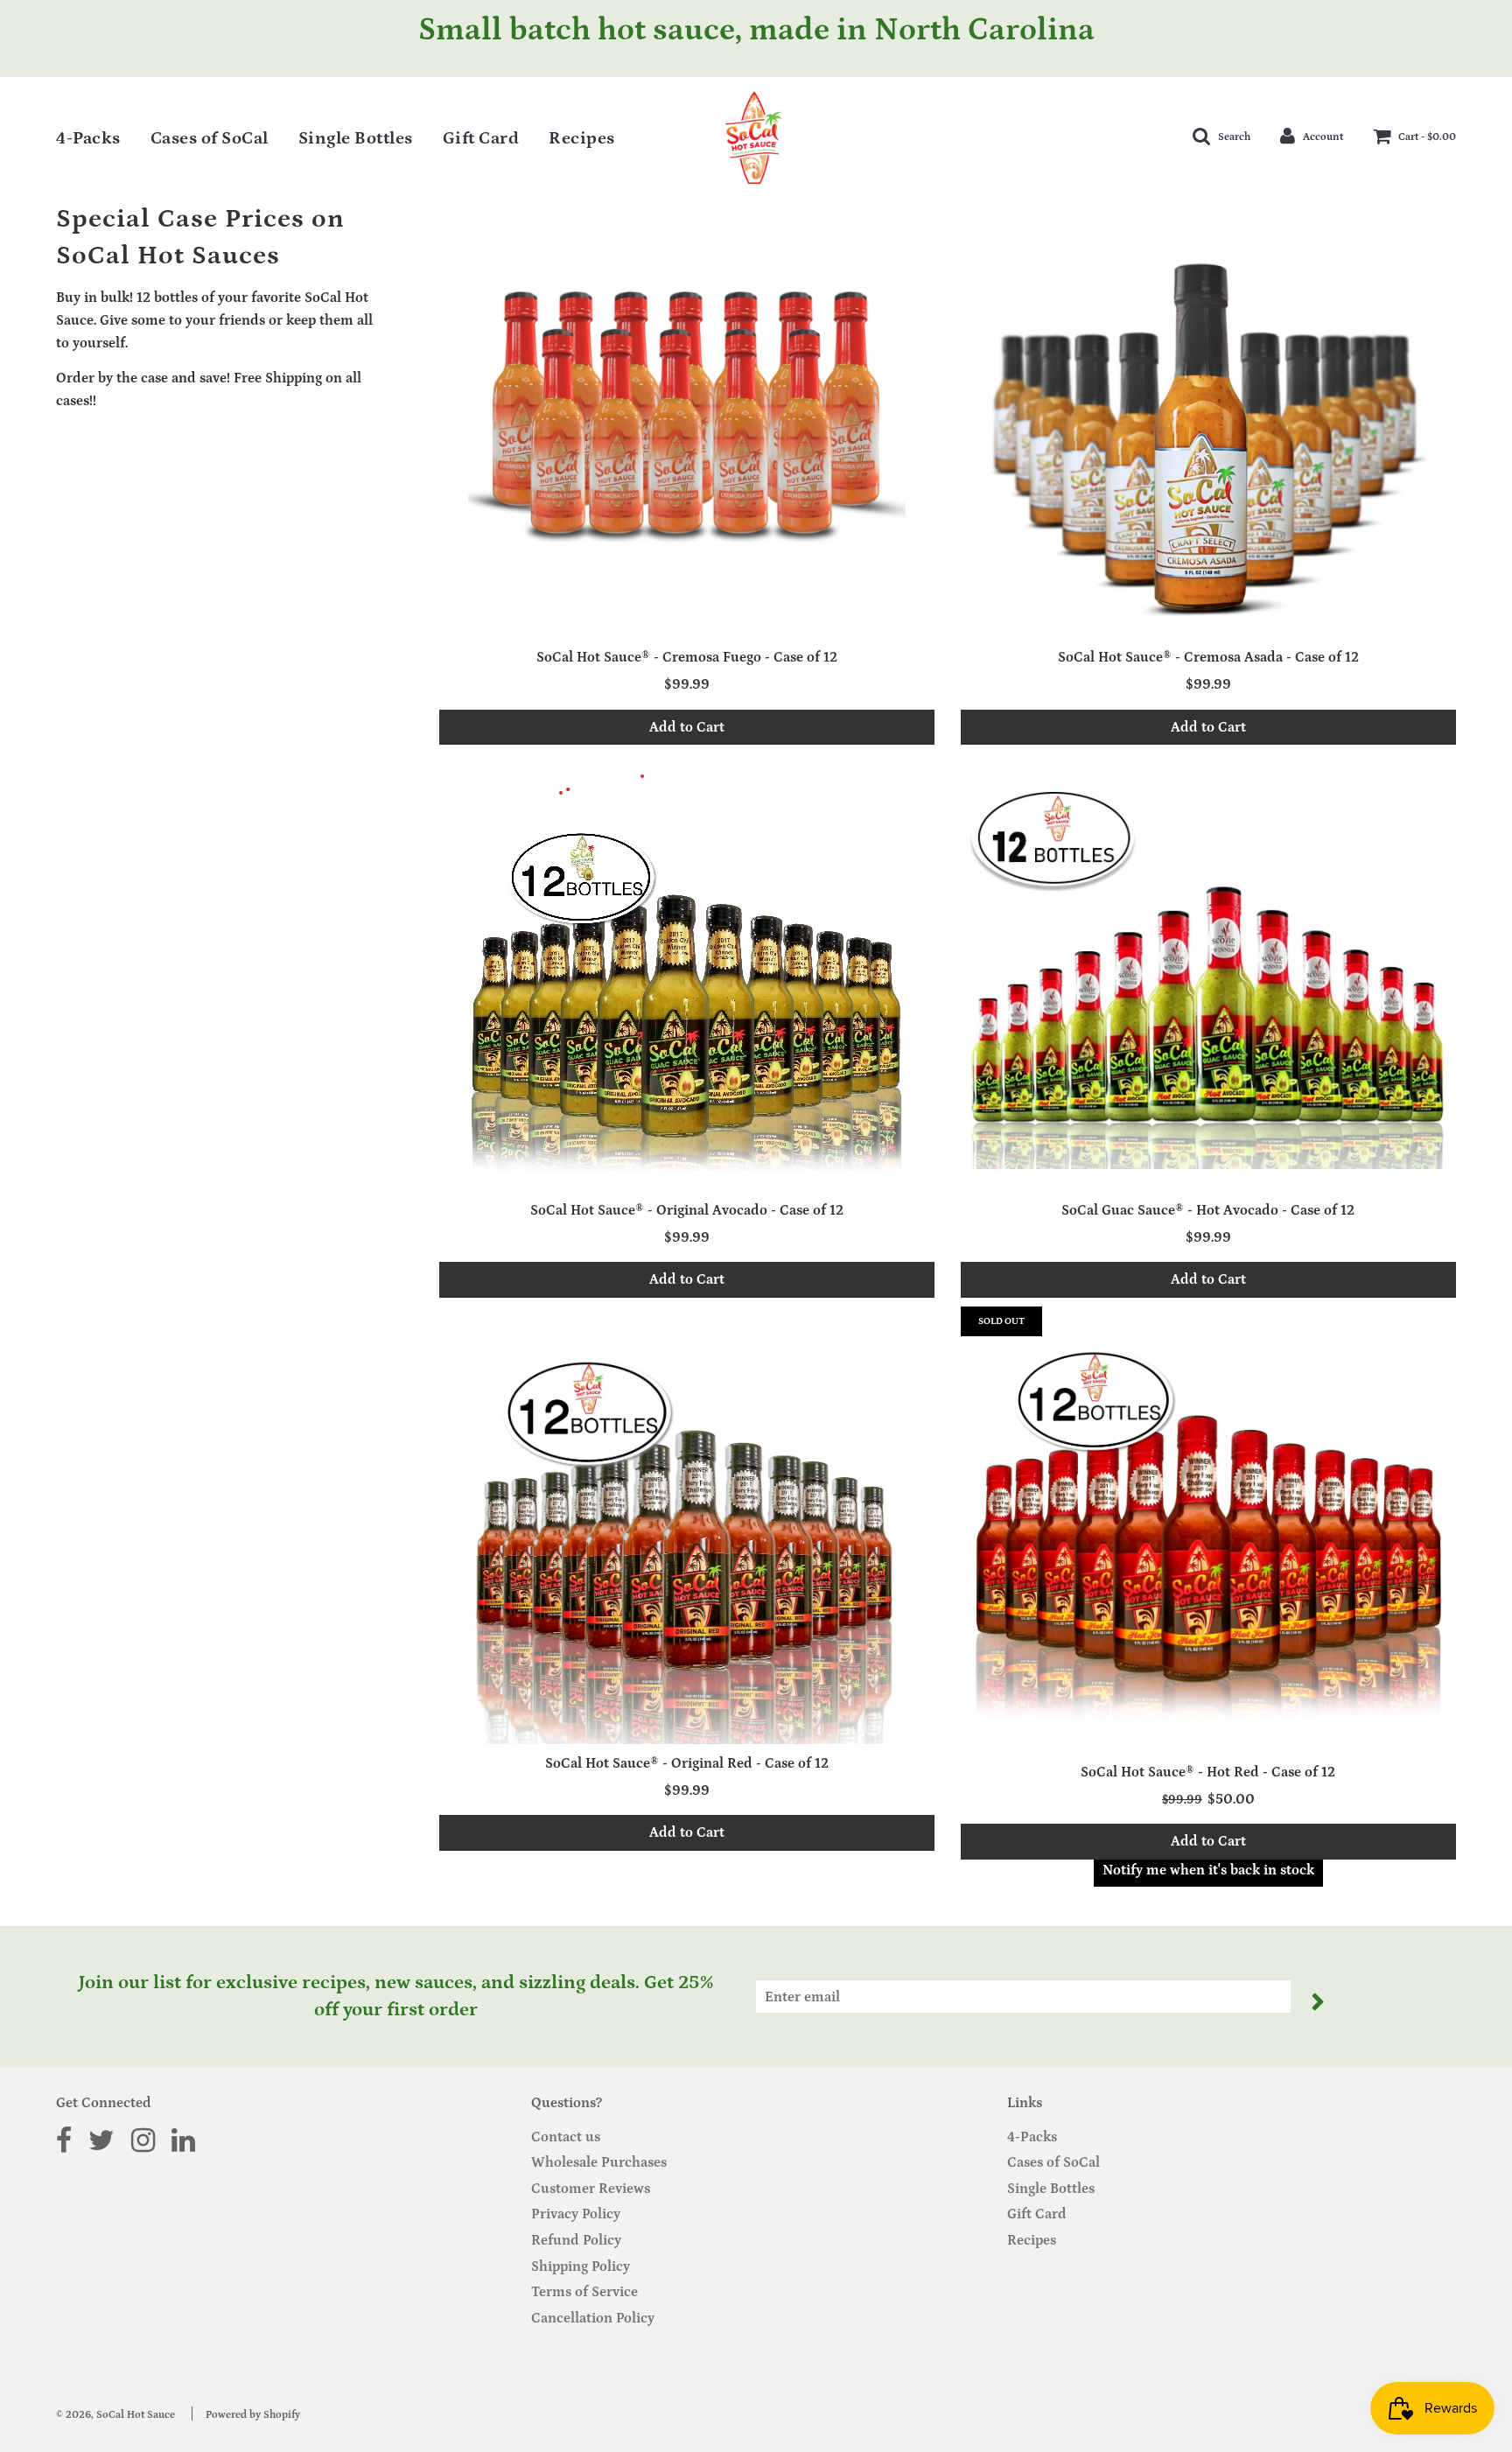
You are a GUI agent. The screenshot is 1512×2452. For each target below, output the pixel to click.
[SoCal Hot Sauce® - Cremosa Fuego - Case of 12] (687, 419)
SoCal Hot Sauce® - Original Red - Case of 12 (687, 1763)
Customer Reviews (591, 2189)
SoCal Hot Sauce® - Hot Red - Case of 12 (1208, 1772)
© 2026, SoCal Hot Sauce (115, 2415)
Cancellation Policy (593, 2318)
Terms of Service (584, 2292)
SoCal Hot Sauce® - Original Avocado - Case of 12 (687, 1210)
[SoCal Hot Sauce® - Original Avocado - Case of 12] (687, 972)
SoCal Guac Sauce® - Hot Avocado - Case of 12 (1208, 1210)
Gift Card (481, 138)
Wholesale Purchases (599, 2162)
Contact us (566, 2137)
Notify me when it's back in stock (1208, 1870)
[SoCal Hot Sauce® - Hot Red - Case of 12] (1208, 1525)
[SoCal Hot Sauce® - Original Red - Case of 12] (687, 1525)
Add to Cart (687, 727)
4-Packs (88, 138)
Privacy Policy (576, 2214)
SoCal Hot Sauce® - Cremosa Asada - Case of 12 (1208, 657)
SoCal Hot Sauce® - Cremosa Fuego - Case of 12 (687, 657)
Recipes (582, 138)
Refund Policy (576, 2240)
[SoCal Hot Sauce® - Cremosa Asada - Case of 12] (1208, 419)
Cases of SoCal (210, 138)
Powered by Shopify (253, 2415)
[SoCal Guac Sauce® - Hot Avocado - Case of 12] (1208, 972)
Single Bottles (356, 138)
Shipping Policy (581, 2266)
